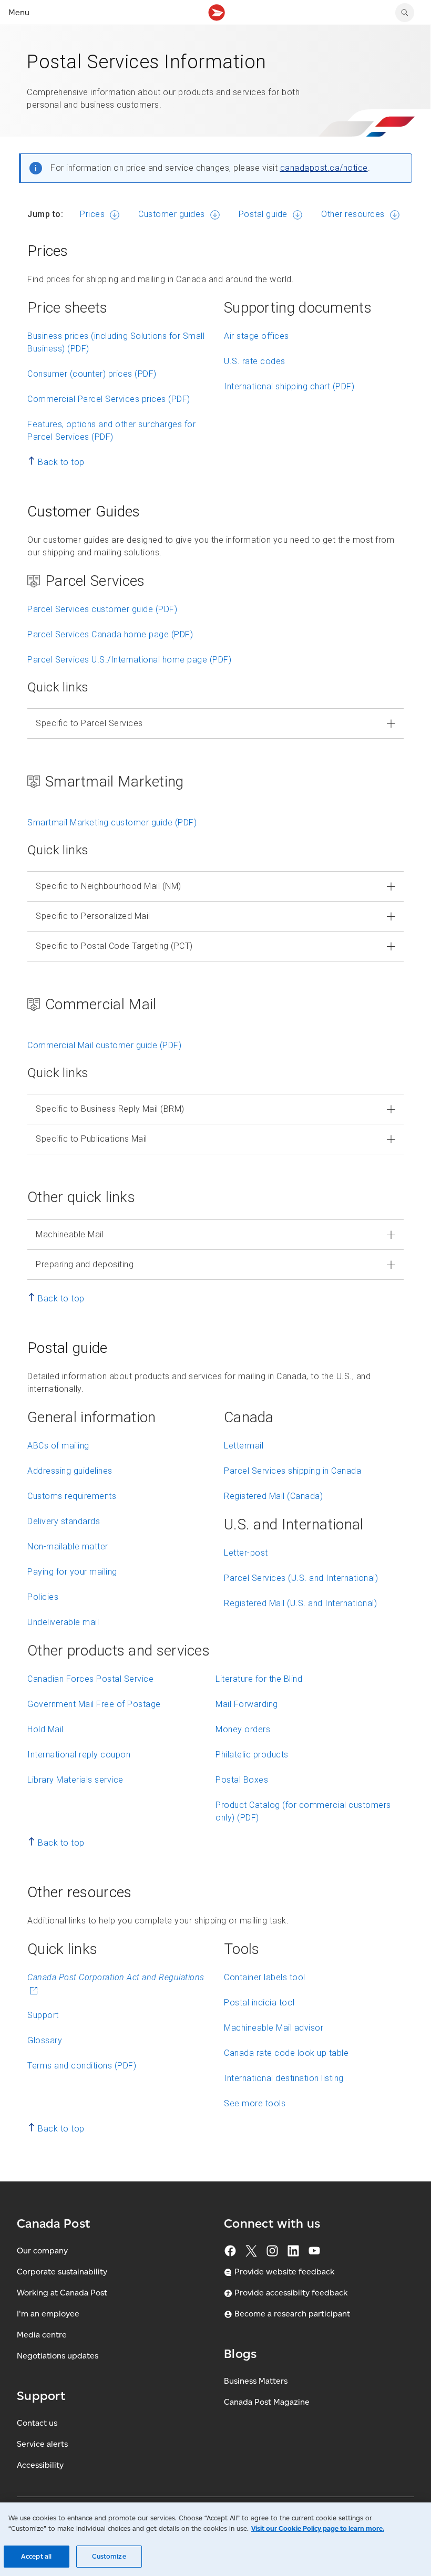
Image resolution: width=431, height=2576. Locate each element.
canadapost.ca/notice (324, 168)
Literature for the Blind (259, 1679)
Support (43, 2015)
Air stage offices (256, 336)
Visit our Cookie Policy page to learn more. (318, 2528)
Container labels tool (265, 1977)
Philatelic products (252, 1755)
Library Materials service (75, 1780)
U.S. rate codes (255, 361)
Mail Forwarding (247, 1704)
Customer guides (172, 214)
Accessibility (40, 2465)
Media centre (42, 2335)
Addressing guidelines (70, 1471)
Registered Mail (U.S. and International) (300, 1603)
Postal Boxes (242, 1780)
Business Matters (256, 2381)
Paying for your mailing (72, 1572)
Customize (109, 2556)
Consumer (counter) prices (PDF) (92, 374)
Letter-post (246, 1553)
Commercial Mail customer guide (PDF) (104, 1045)
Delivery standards (64, 1521)
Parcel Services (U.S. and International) (301, 1578)
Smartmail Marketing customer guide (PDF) (112, 823)
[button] (215, 723)
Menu (19, 12)
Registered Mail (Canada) (273, 1496)
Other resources (353, 214)
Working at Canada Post (62, 2293)
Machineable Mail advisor (274, 2028)
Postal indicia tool (259, 2003)
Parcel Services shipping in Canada (293, 1471)
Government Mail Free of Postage (94, 1704)
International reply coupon (79, 1755)
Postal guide (263, 214)
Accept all (36, 2556)
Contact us (37, 2423)
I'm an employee (48, 2314)
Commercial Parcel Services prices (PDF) (109, 399)
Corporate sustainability (62, 2272)
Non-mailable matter (68, 1546)
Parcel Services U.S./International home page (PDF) (129, 660)
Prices (92, 214)
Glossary (45, 2040)
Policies (43, 1597)
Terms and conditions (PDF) (82, 2066)
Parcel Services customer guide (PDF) (102, 609)
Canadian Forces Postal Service (90, 1679)
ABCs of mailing (58, 1446)
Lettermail (244, 1446)
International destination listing (284, 2078)
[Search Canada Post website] (405, 13)
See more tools (255, 2103)
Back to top (61, 462)
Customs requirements (72, 1496)
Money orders (243, 1729)
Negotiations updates (58, 2356)
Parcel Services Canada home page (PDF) (110, 634)
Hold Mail (45, 1729)
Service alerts (42, 2444)
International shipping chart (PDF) (289, 386)
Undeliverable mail (63, 1622)
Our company (42, 2251)
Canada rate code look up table (286, 2053)
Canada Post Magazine (267, 2402)
